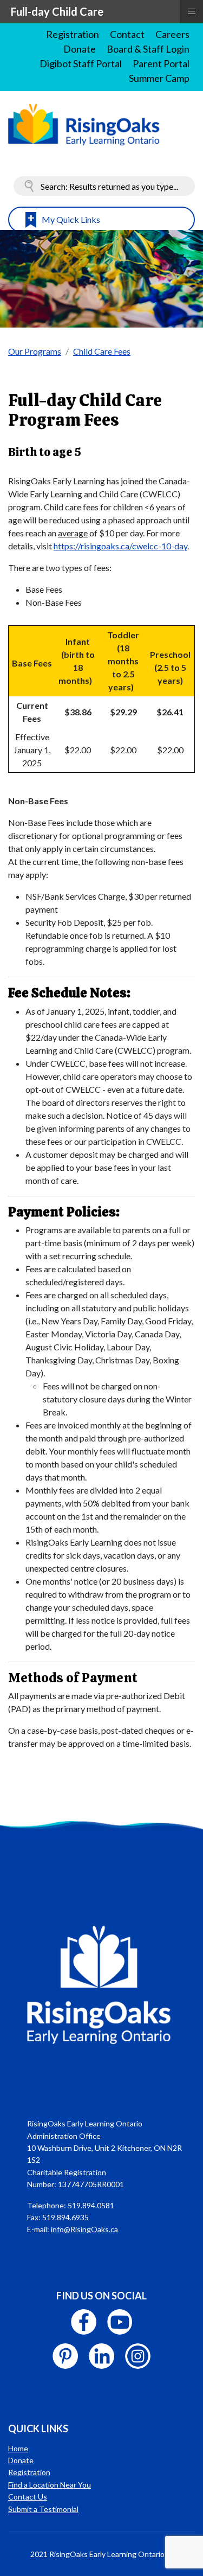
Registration (73, 34)
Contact (127, 34)
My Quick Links (71, 219)
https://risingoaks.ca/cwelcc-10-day (120, 546)
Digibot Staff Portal (81, 63)
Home (18, 2448)
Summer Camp (159, 78)
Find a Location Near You (50, 2485)
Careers (172, 34)
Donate (80, 49)
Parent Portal (161, 63)
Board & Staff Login (148, 49)
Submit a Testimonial (43, 2509)
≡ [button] (192, 11)
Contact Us (28, 2497)
